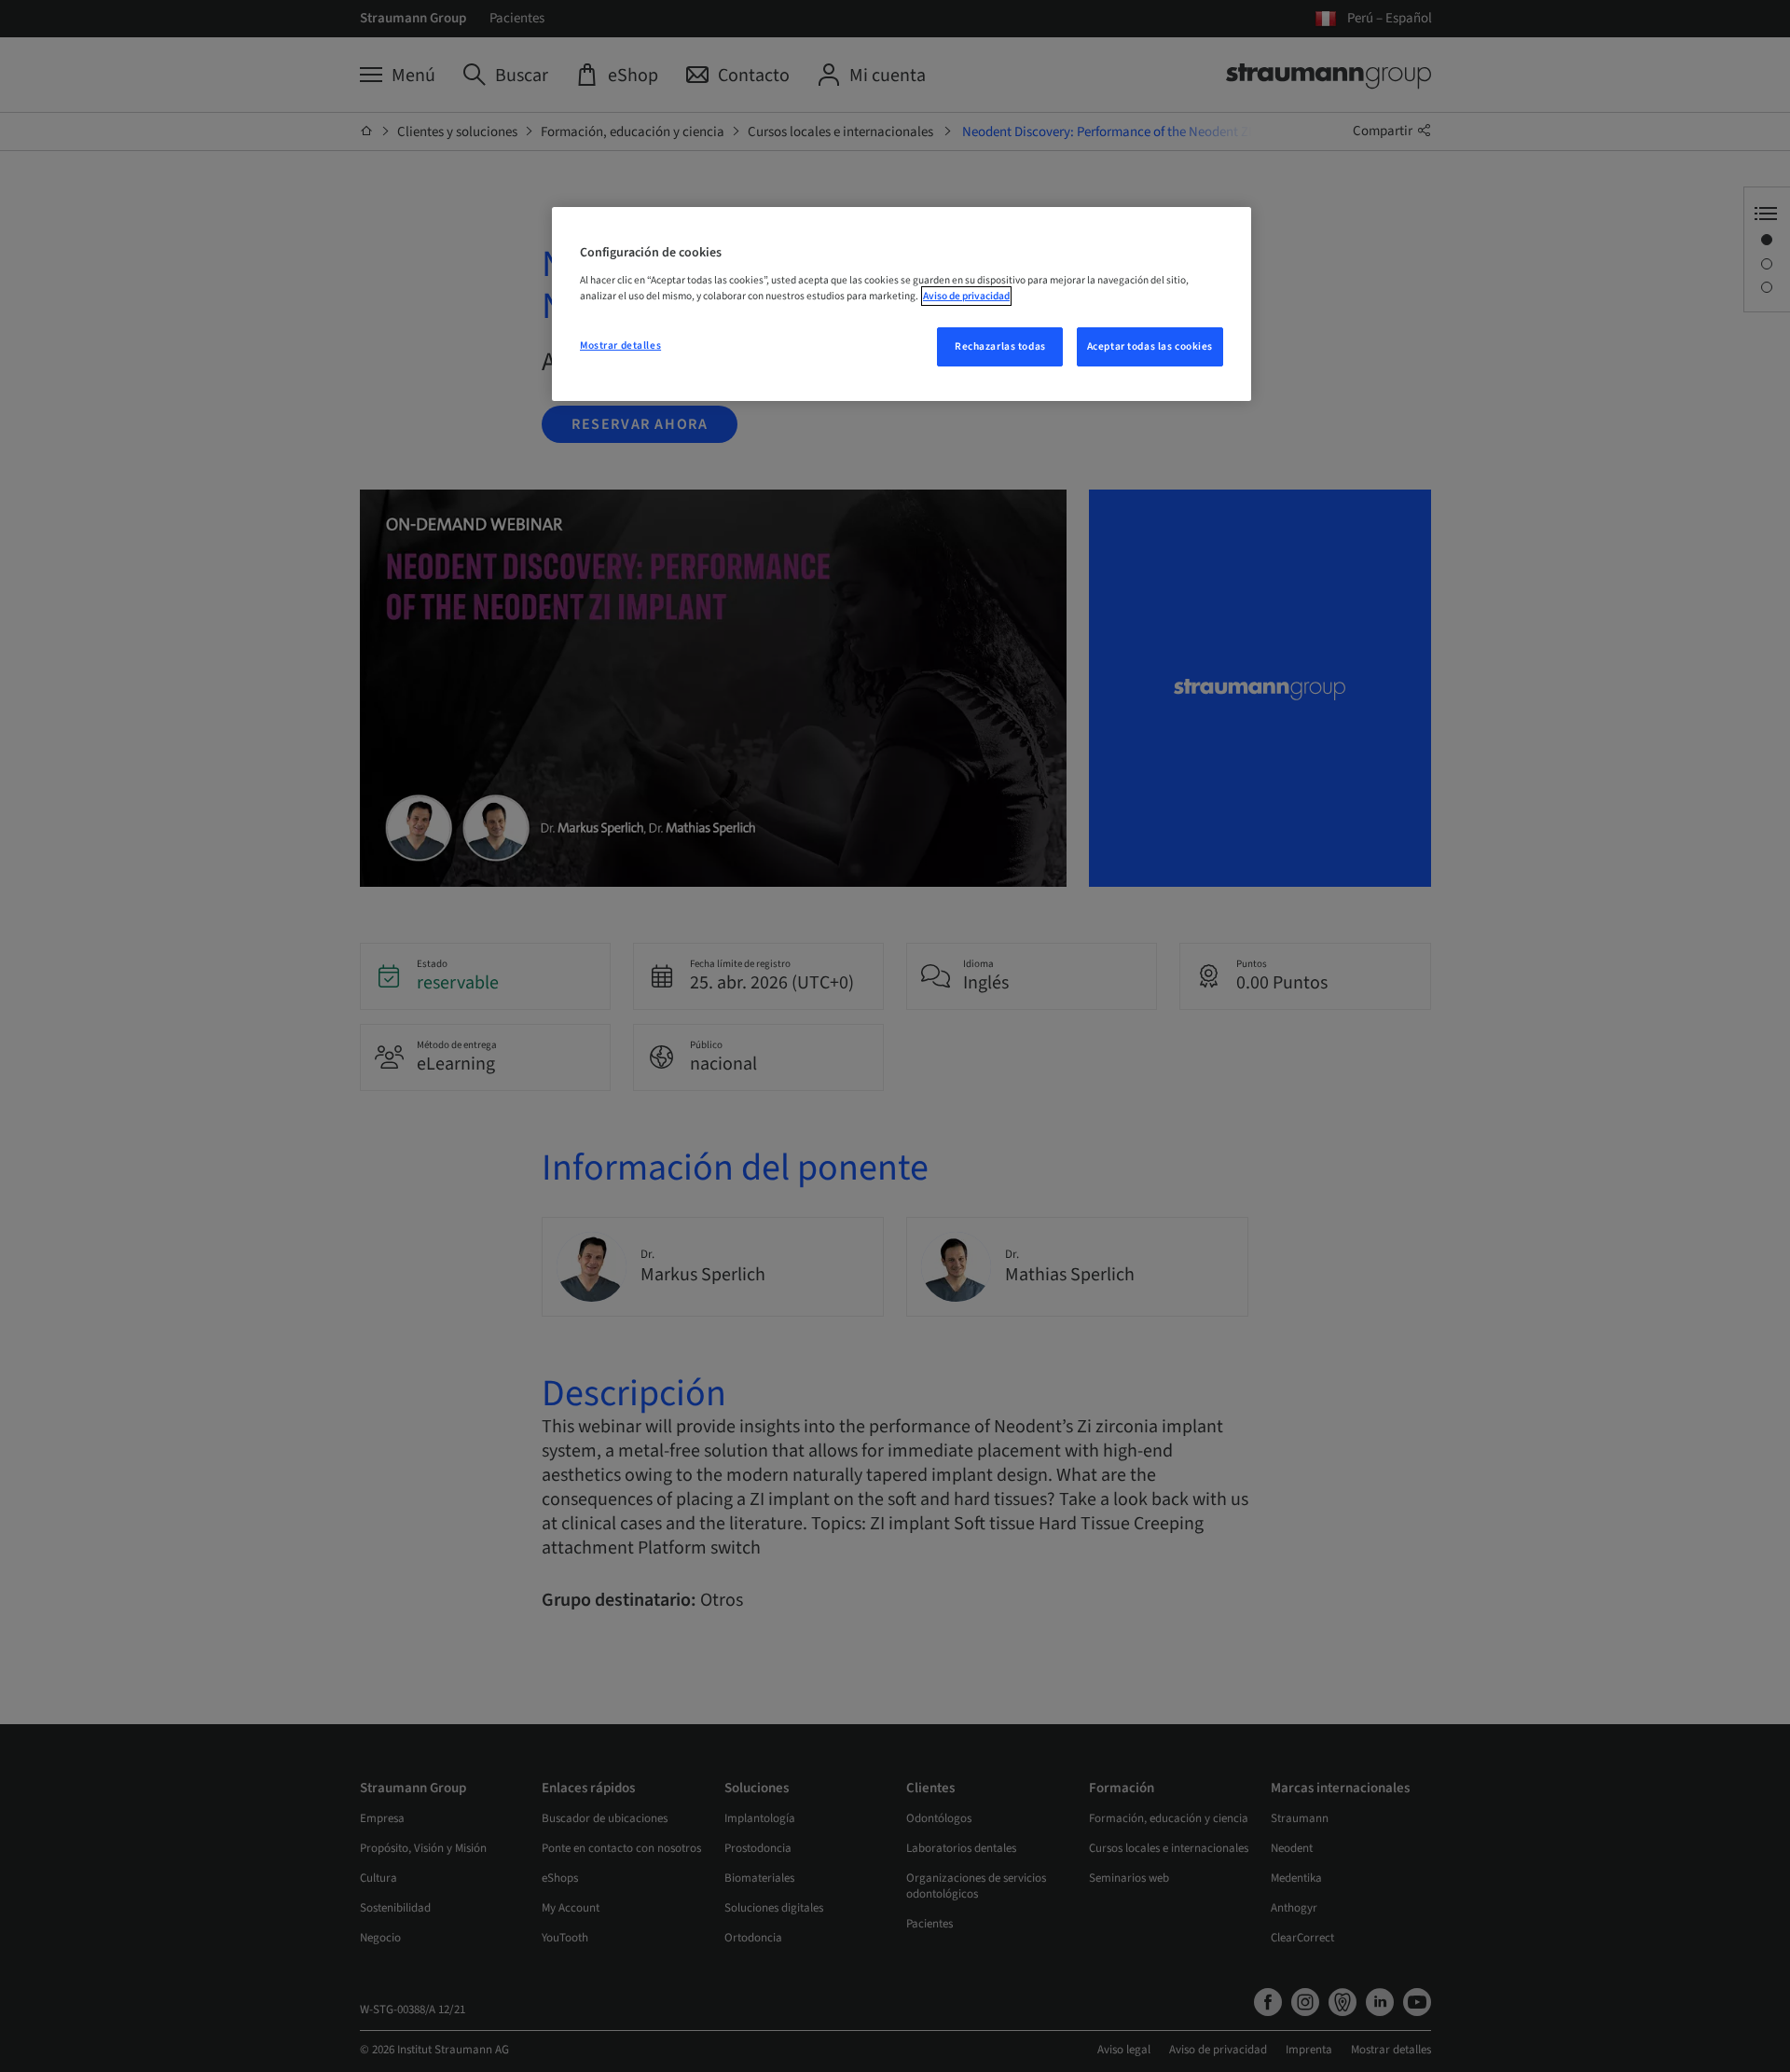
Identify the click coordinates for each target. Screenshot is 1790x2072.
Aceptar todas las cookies (1150, 346)
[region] (902, 304)
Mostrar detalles (620, 345)
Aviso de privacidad (966, 296)
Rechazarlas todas (1000, 346)
